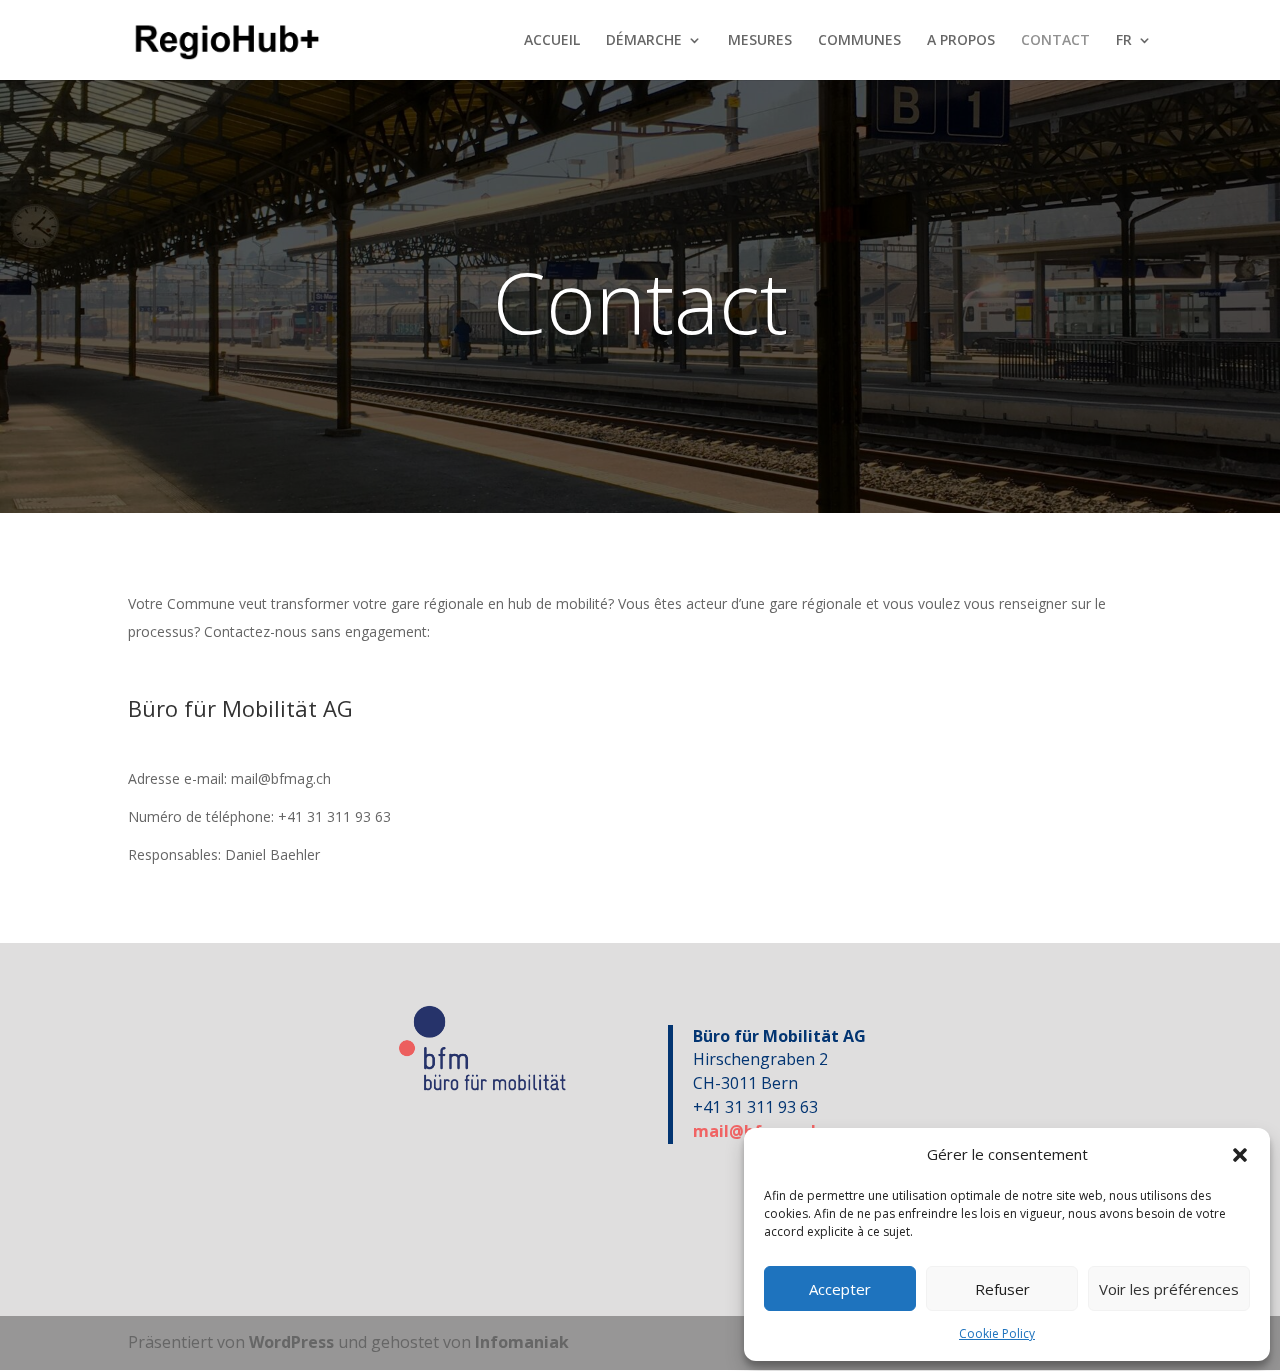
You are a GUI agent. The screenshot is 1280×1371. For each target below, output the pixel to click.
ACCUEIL (552, 41)
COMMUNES (859, 41)
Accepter (840, 1289)
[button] (1240, 1155)
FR (1124, 41)
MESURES (760, 41)
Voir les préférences (1169, 1289)
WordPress (291, 1342)
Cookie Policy (997, 1333)
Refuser (1002, 1289)
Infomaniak (522, 1342)
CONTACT (1055, 41)
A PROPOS (961, 41)
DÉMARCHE (644, 41)
